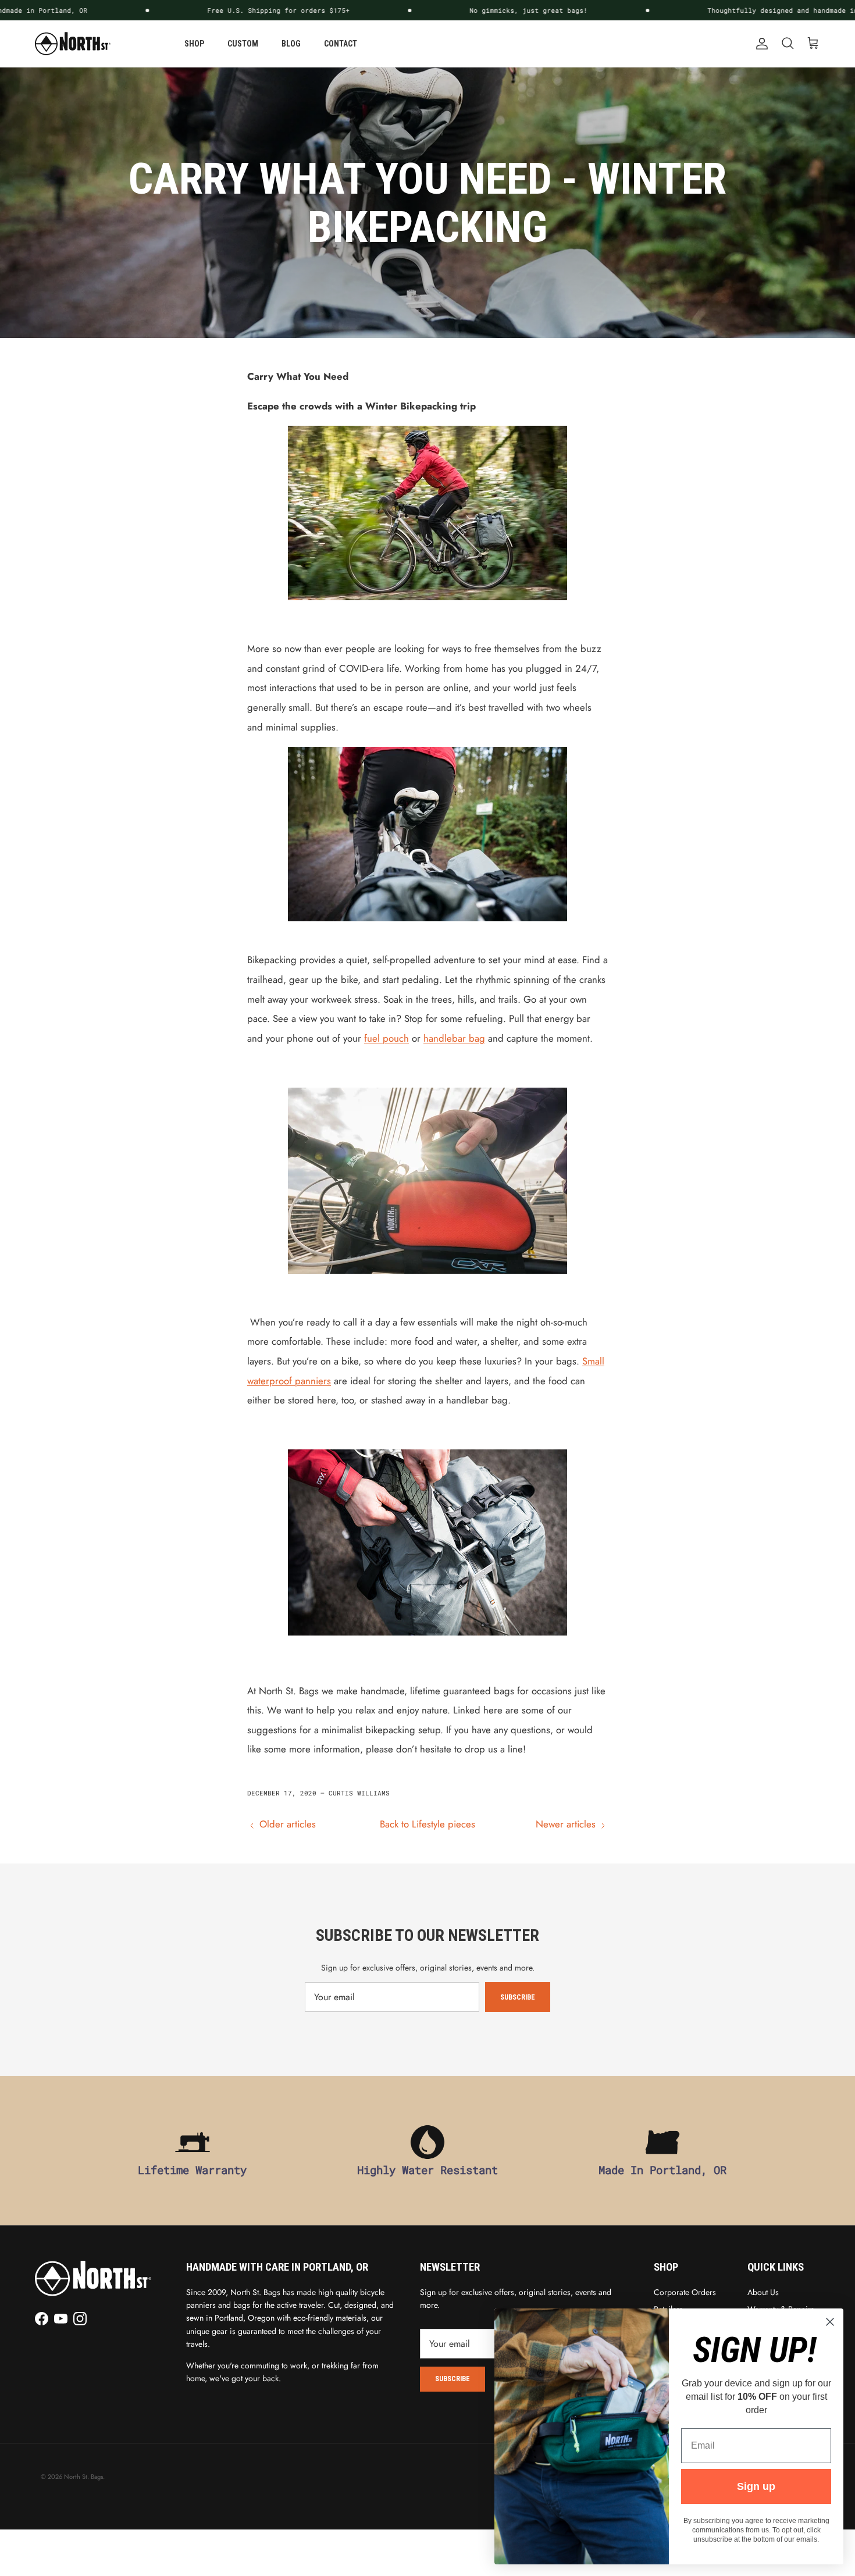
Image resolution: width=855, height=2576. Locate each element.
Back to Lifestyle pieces (427, 1824)
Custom (243, 44)
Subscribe (518, 1997)
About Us (763, 2292)
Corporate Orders (685, 2292)
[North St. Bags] (73, 44)
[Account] (760, 44)
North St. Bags (83, 2477)
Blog (291, 44)
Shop (194, 44)
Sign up (756, 2486)
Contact (341, 44)
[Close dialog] (830, 2322)
